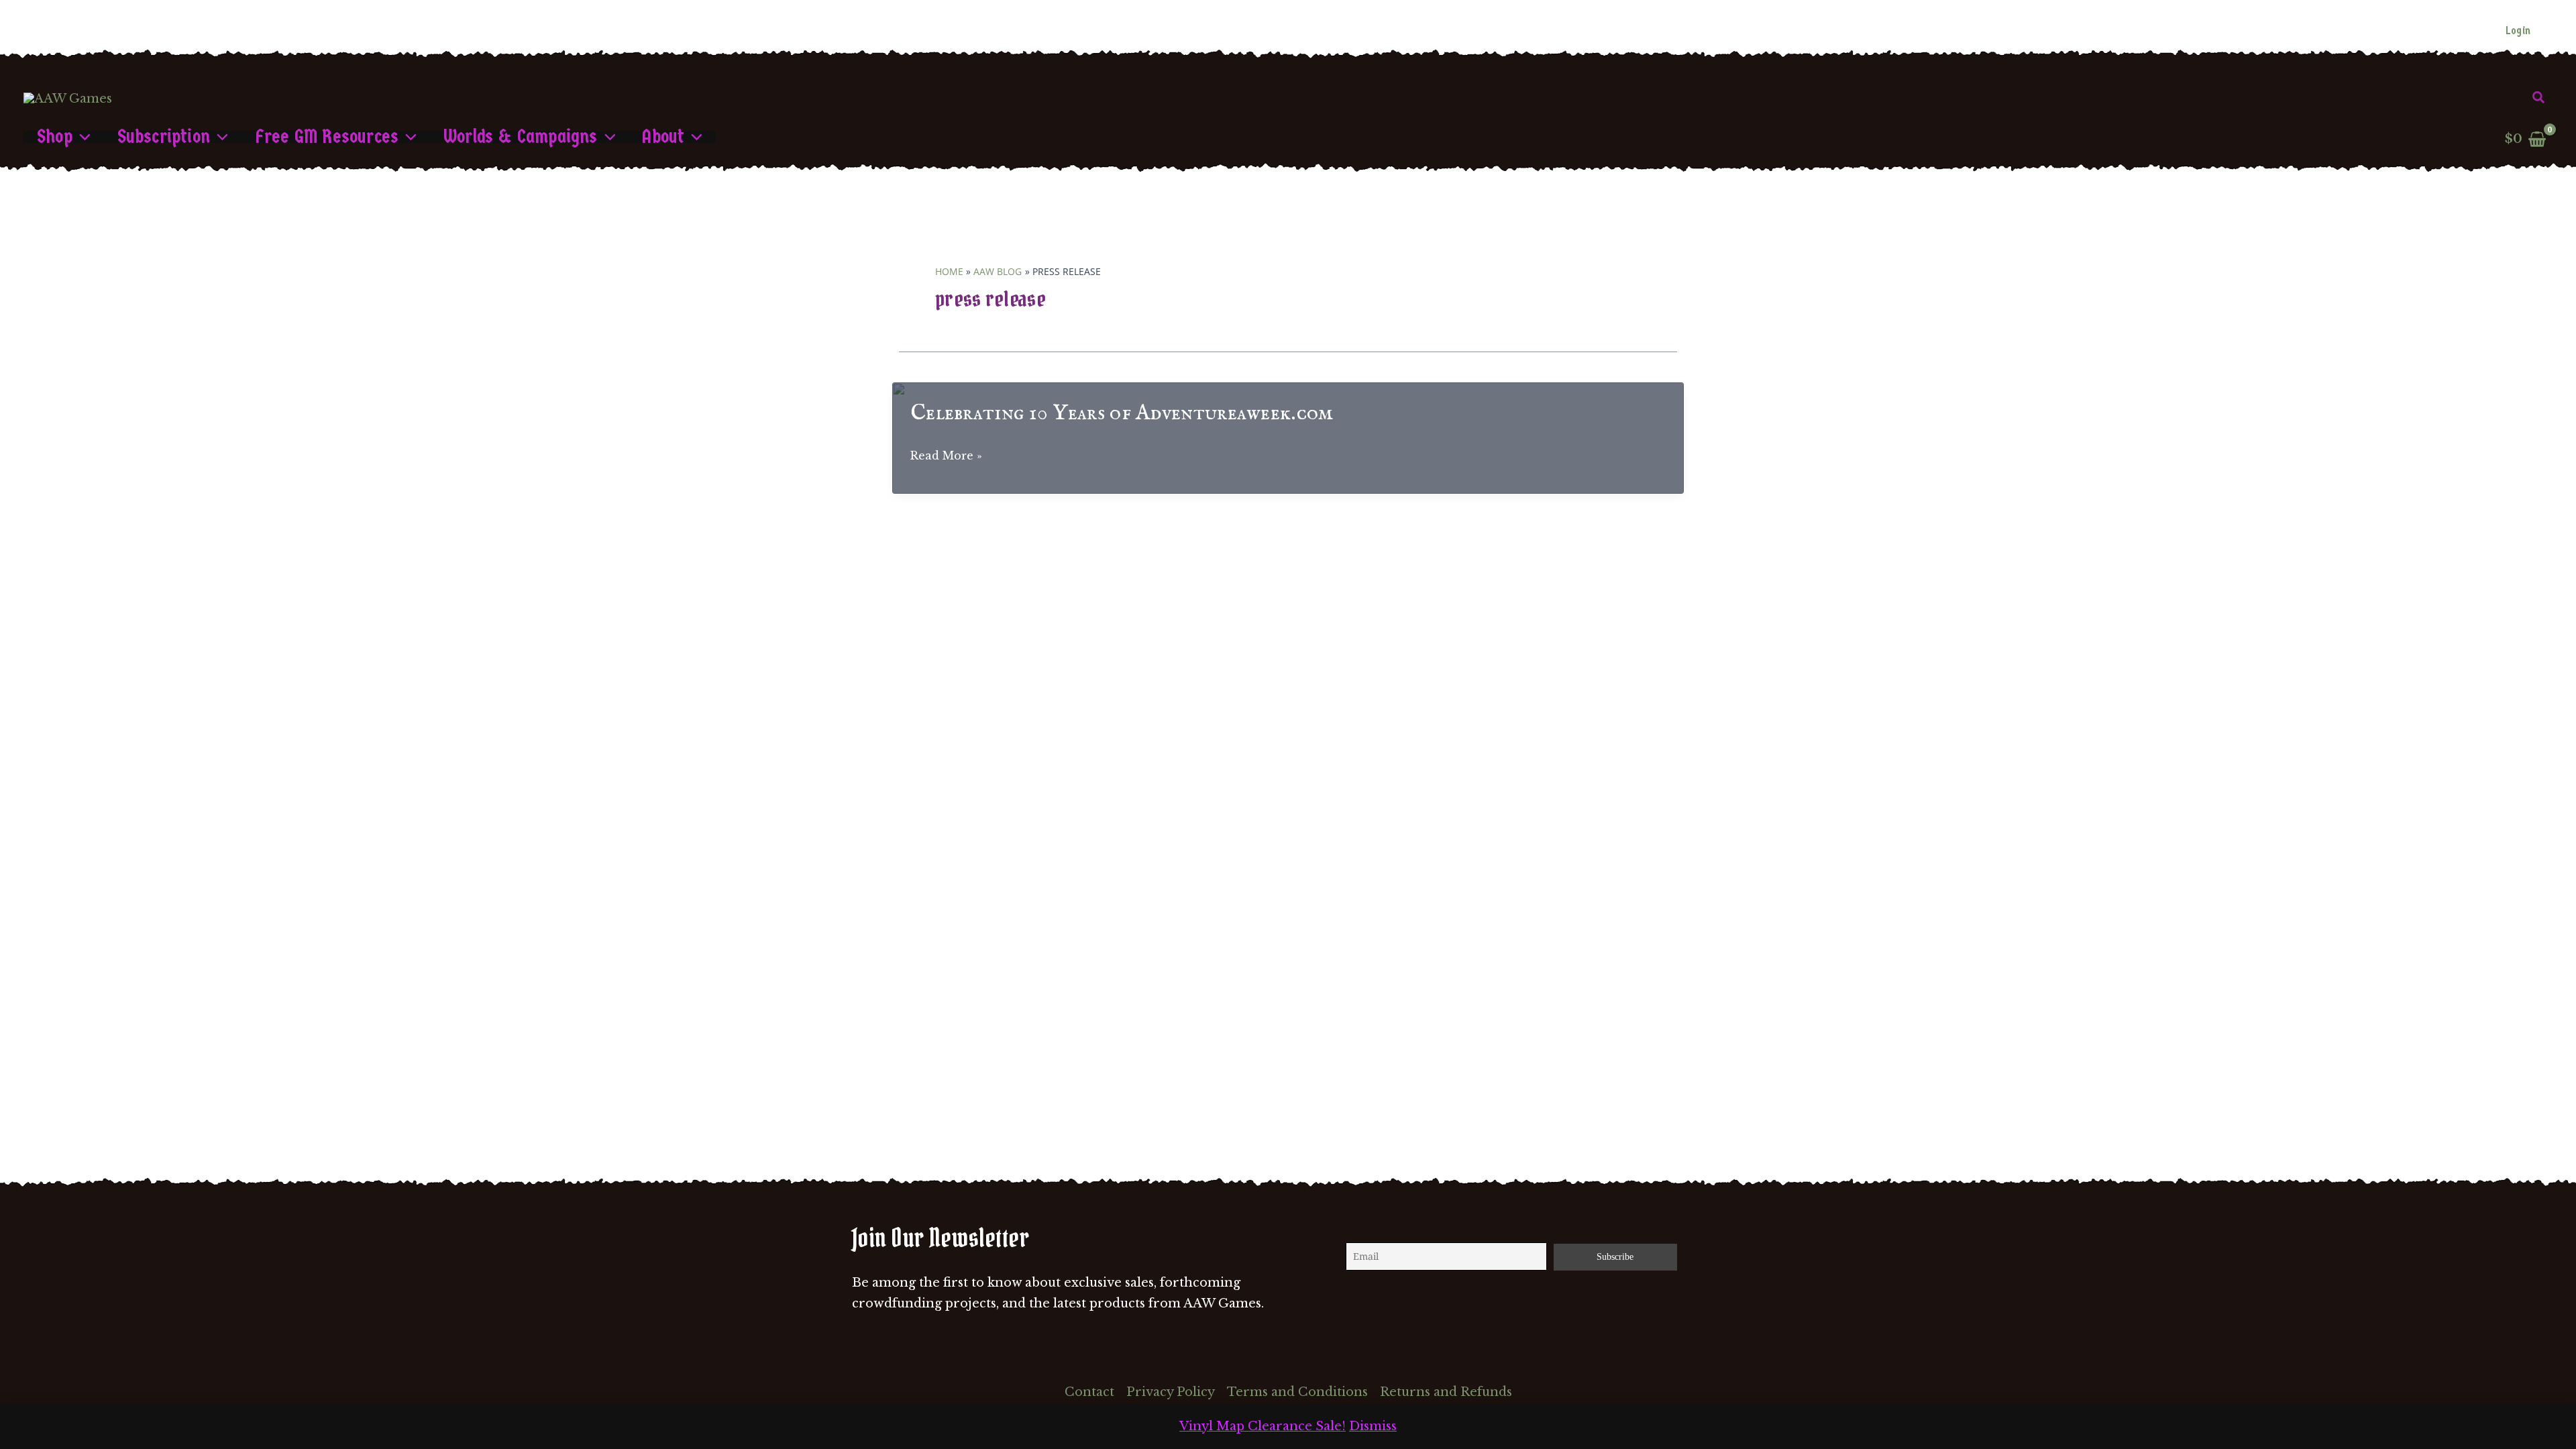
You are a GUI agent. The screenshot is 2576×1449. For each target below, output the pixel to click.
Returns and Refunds (1446, 1392)
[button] (2539, 98)
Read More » (946, 457)
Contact (1089, 1392)
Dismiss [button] (1373, 1426)
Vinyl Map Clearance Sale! (1263, 1426)
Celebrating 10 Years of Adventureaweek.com (1122, 414)
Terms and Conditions (1297, 1392)
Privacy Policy (1171, 1392)
